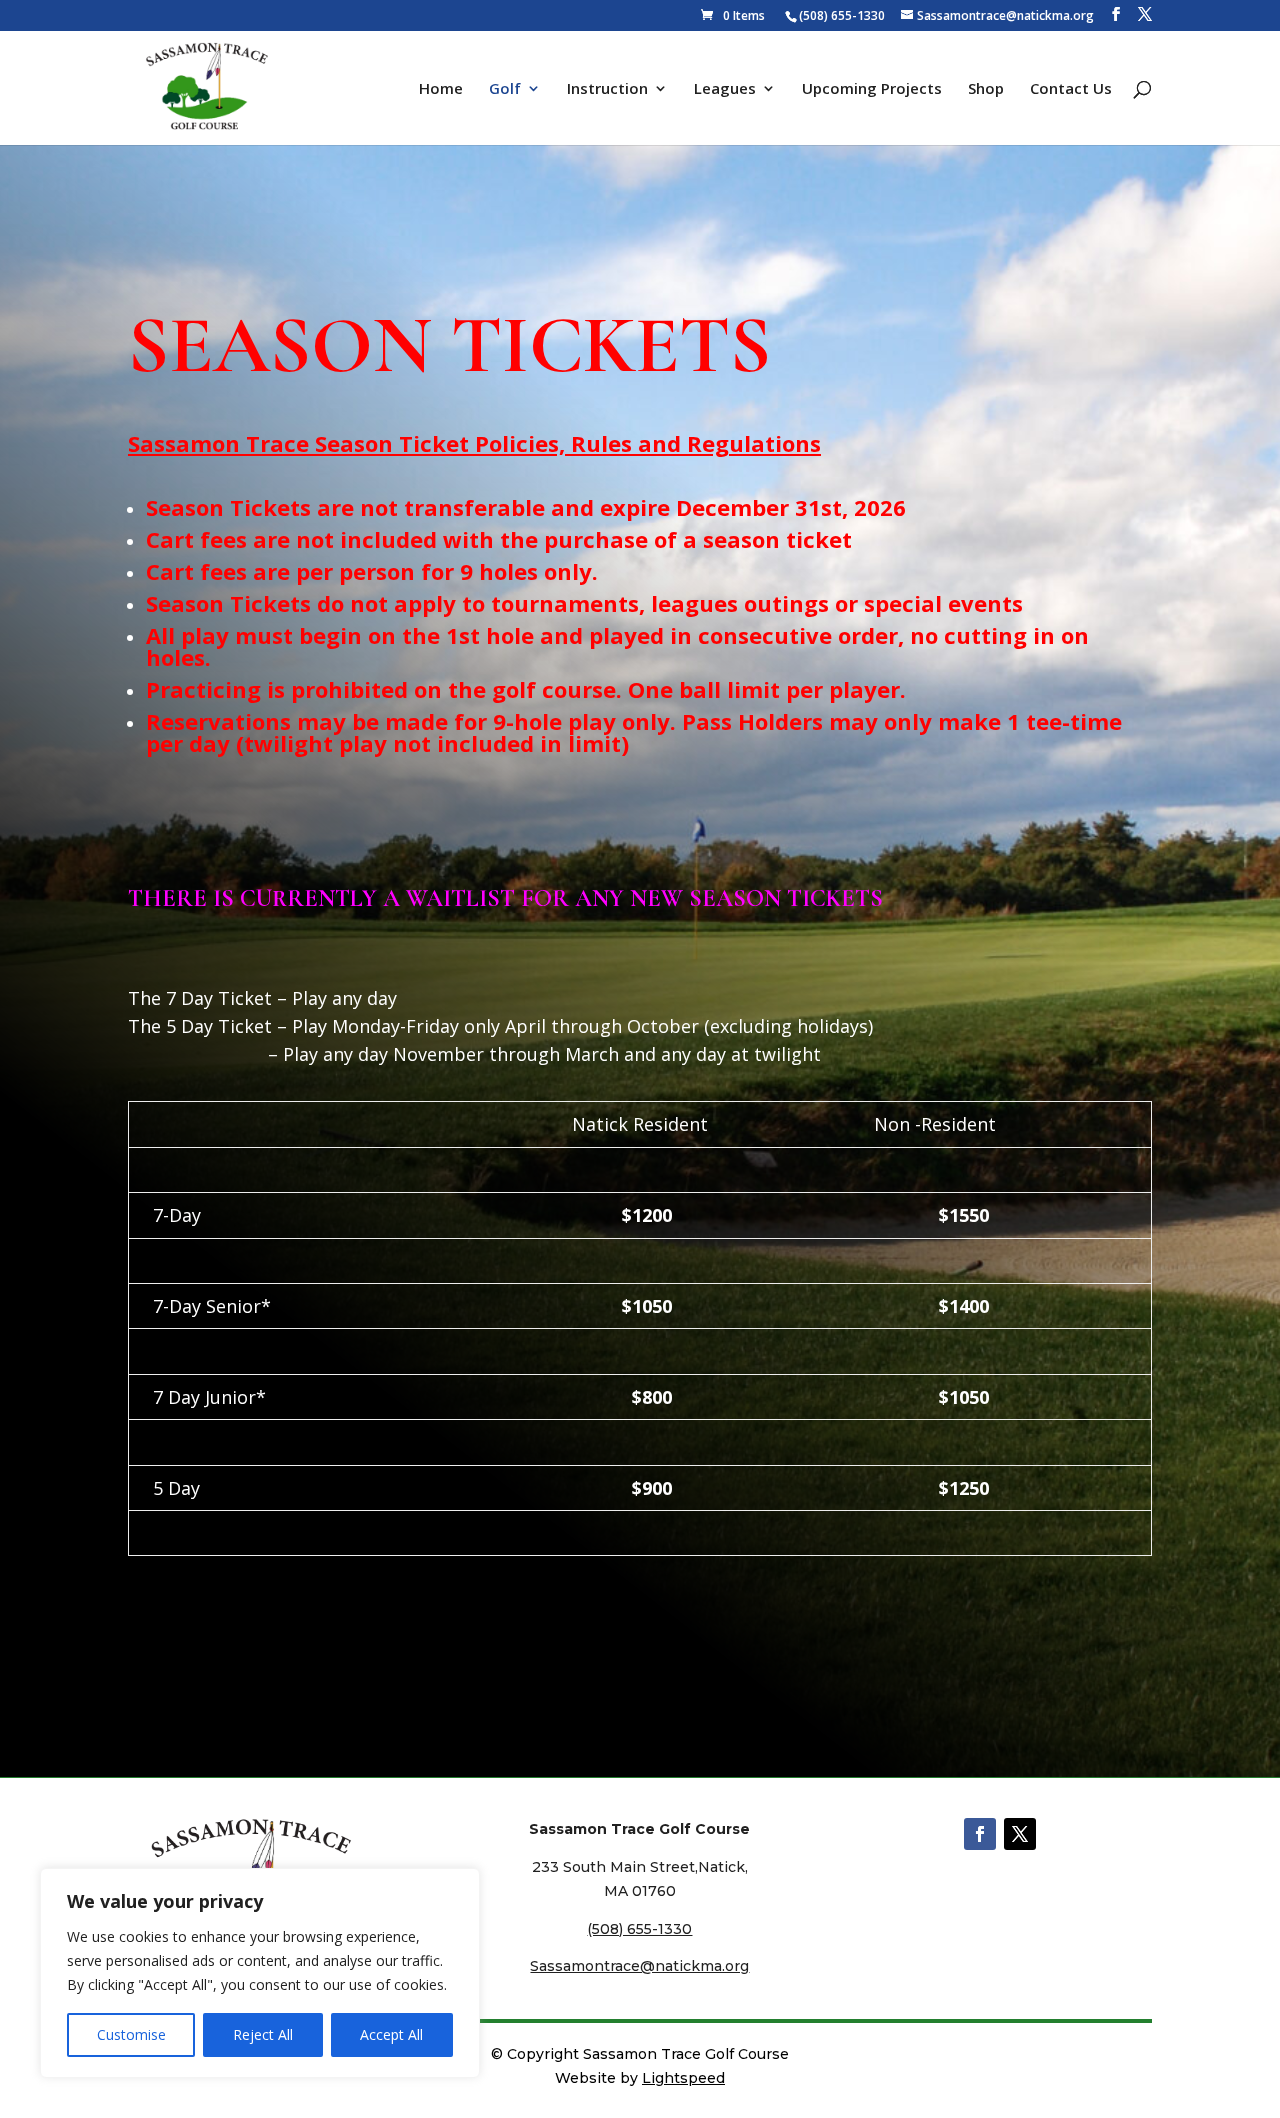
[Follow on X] (1020, 1834)
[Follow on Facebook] (980, 1834)
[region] (260, 1973)
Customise (131, 2034)
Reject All (263, 2034)
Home (441, 89)
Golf (505, 89)
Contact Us (1071, 89)
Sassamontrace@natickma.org (639, 1966)
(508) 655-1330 (842, 15)
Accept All (391, 2034)
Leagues (725, 89)
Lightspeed (683, 2078)
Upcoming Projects (872, 89)
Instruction (607, 89)
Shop (986, 89)
